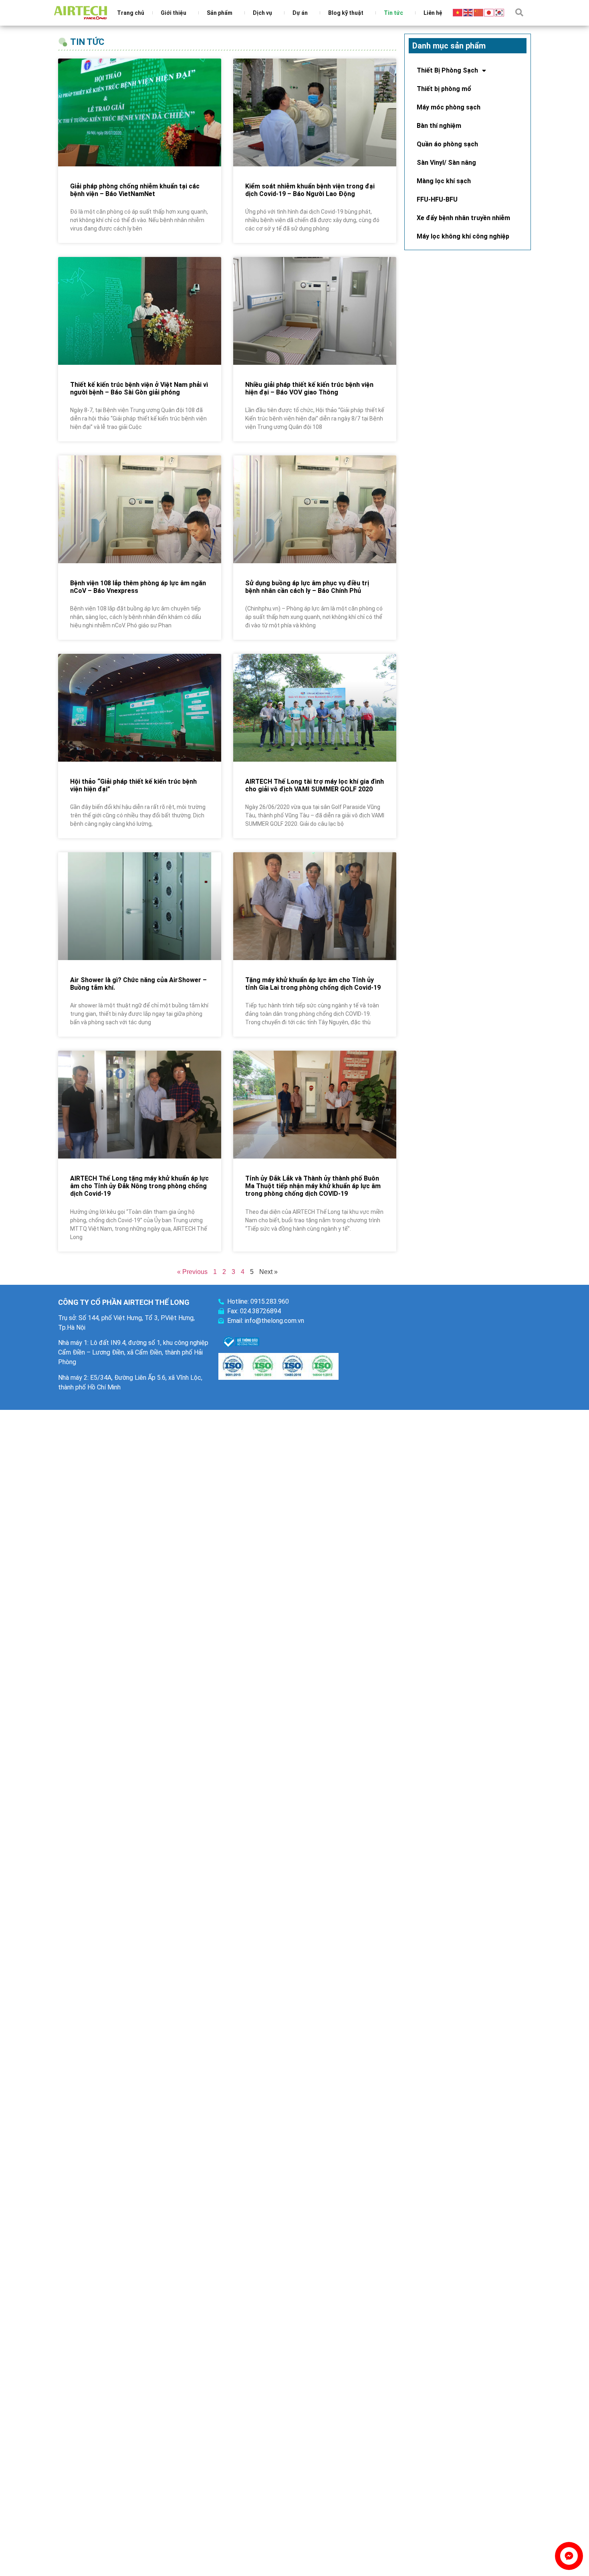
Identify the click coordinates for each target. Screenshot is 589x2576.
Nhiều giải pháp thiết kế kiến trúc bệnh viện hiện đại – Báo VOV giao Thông (309, 388)
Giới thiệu (173, 13)
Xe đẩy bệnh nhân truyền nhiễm (463, 218)
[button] (519, 12)
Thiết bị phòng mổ (444, 89)
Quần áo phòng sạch (447, 144)
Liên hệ (433, 13)
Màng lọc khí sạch (444, 181)
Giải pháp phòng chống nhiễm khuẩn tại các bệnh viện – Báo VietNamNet (135, 190)
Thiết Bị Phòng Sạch (447, 70)
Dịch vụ (262, 13)
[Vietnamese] (458, 12)
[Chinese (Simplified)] (479, 12)
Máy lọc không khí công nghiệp (463, 236)
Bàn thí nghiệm (439, 126)
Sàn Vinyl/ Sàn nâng (446, 163)
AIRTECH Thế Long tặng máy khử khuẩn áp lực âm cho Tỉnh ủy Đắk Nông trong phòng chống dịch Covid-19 (139, 1186)
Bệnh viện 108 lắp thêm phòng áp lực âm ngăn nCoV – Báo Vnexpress (138, 587)
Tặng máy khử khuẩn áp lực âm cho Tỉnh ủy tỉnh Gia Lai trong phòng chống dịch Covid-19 (313, 984)
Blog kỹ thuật (346, 13)
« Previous (192, 1272)
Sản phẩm (220, 13)
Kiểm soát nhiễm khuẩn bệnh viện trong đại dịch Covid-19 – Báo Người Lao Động (310, 190)
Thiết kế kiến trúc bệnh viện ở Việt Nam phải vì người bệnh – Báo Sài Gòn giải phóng (139, 388)
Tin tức (393, 13)
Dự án (300, 13)
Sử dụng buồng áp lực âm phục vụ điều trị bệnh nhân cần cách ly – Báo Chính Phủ (307, 587)
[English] (468, 12)
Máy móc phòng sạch (449, 107)
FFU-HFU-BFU (437, 199)
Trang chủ (131, 13)
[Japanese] (489, 12)
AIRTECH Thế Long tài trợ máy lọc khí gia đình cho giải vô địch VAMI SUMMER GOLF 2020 (315, 785)
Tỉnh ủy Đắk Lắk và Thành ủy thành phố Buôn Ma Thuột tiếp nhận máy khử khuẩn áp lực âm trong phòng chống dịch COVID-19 (313, 1186)
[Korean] (500, 12)
